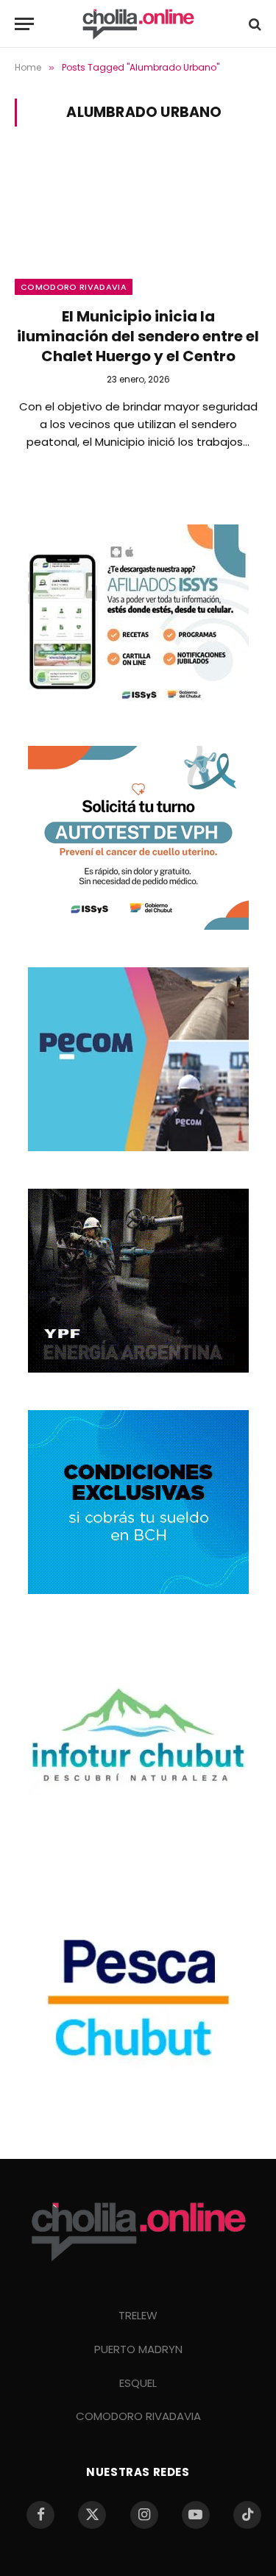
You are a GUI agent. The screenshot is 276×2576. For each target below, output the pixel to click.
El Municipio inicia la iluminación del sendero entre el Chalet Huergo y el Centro (138, 336)
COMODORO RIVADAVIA (138, 2416)
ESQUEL (138, 2383)
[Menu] (24, 24)
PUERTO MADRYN (138, 2349)
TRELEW (138, 2315)
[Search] (254, 24)
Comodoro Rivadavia (74, 287)
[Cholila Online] (138, 24)
